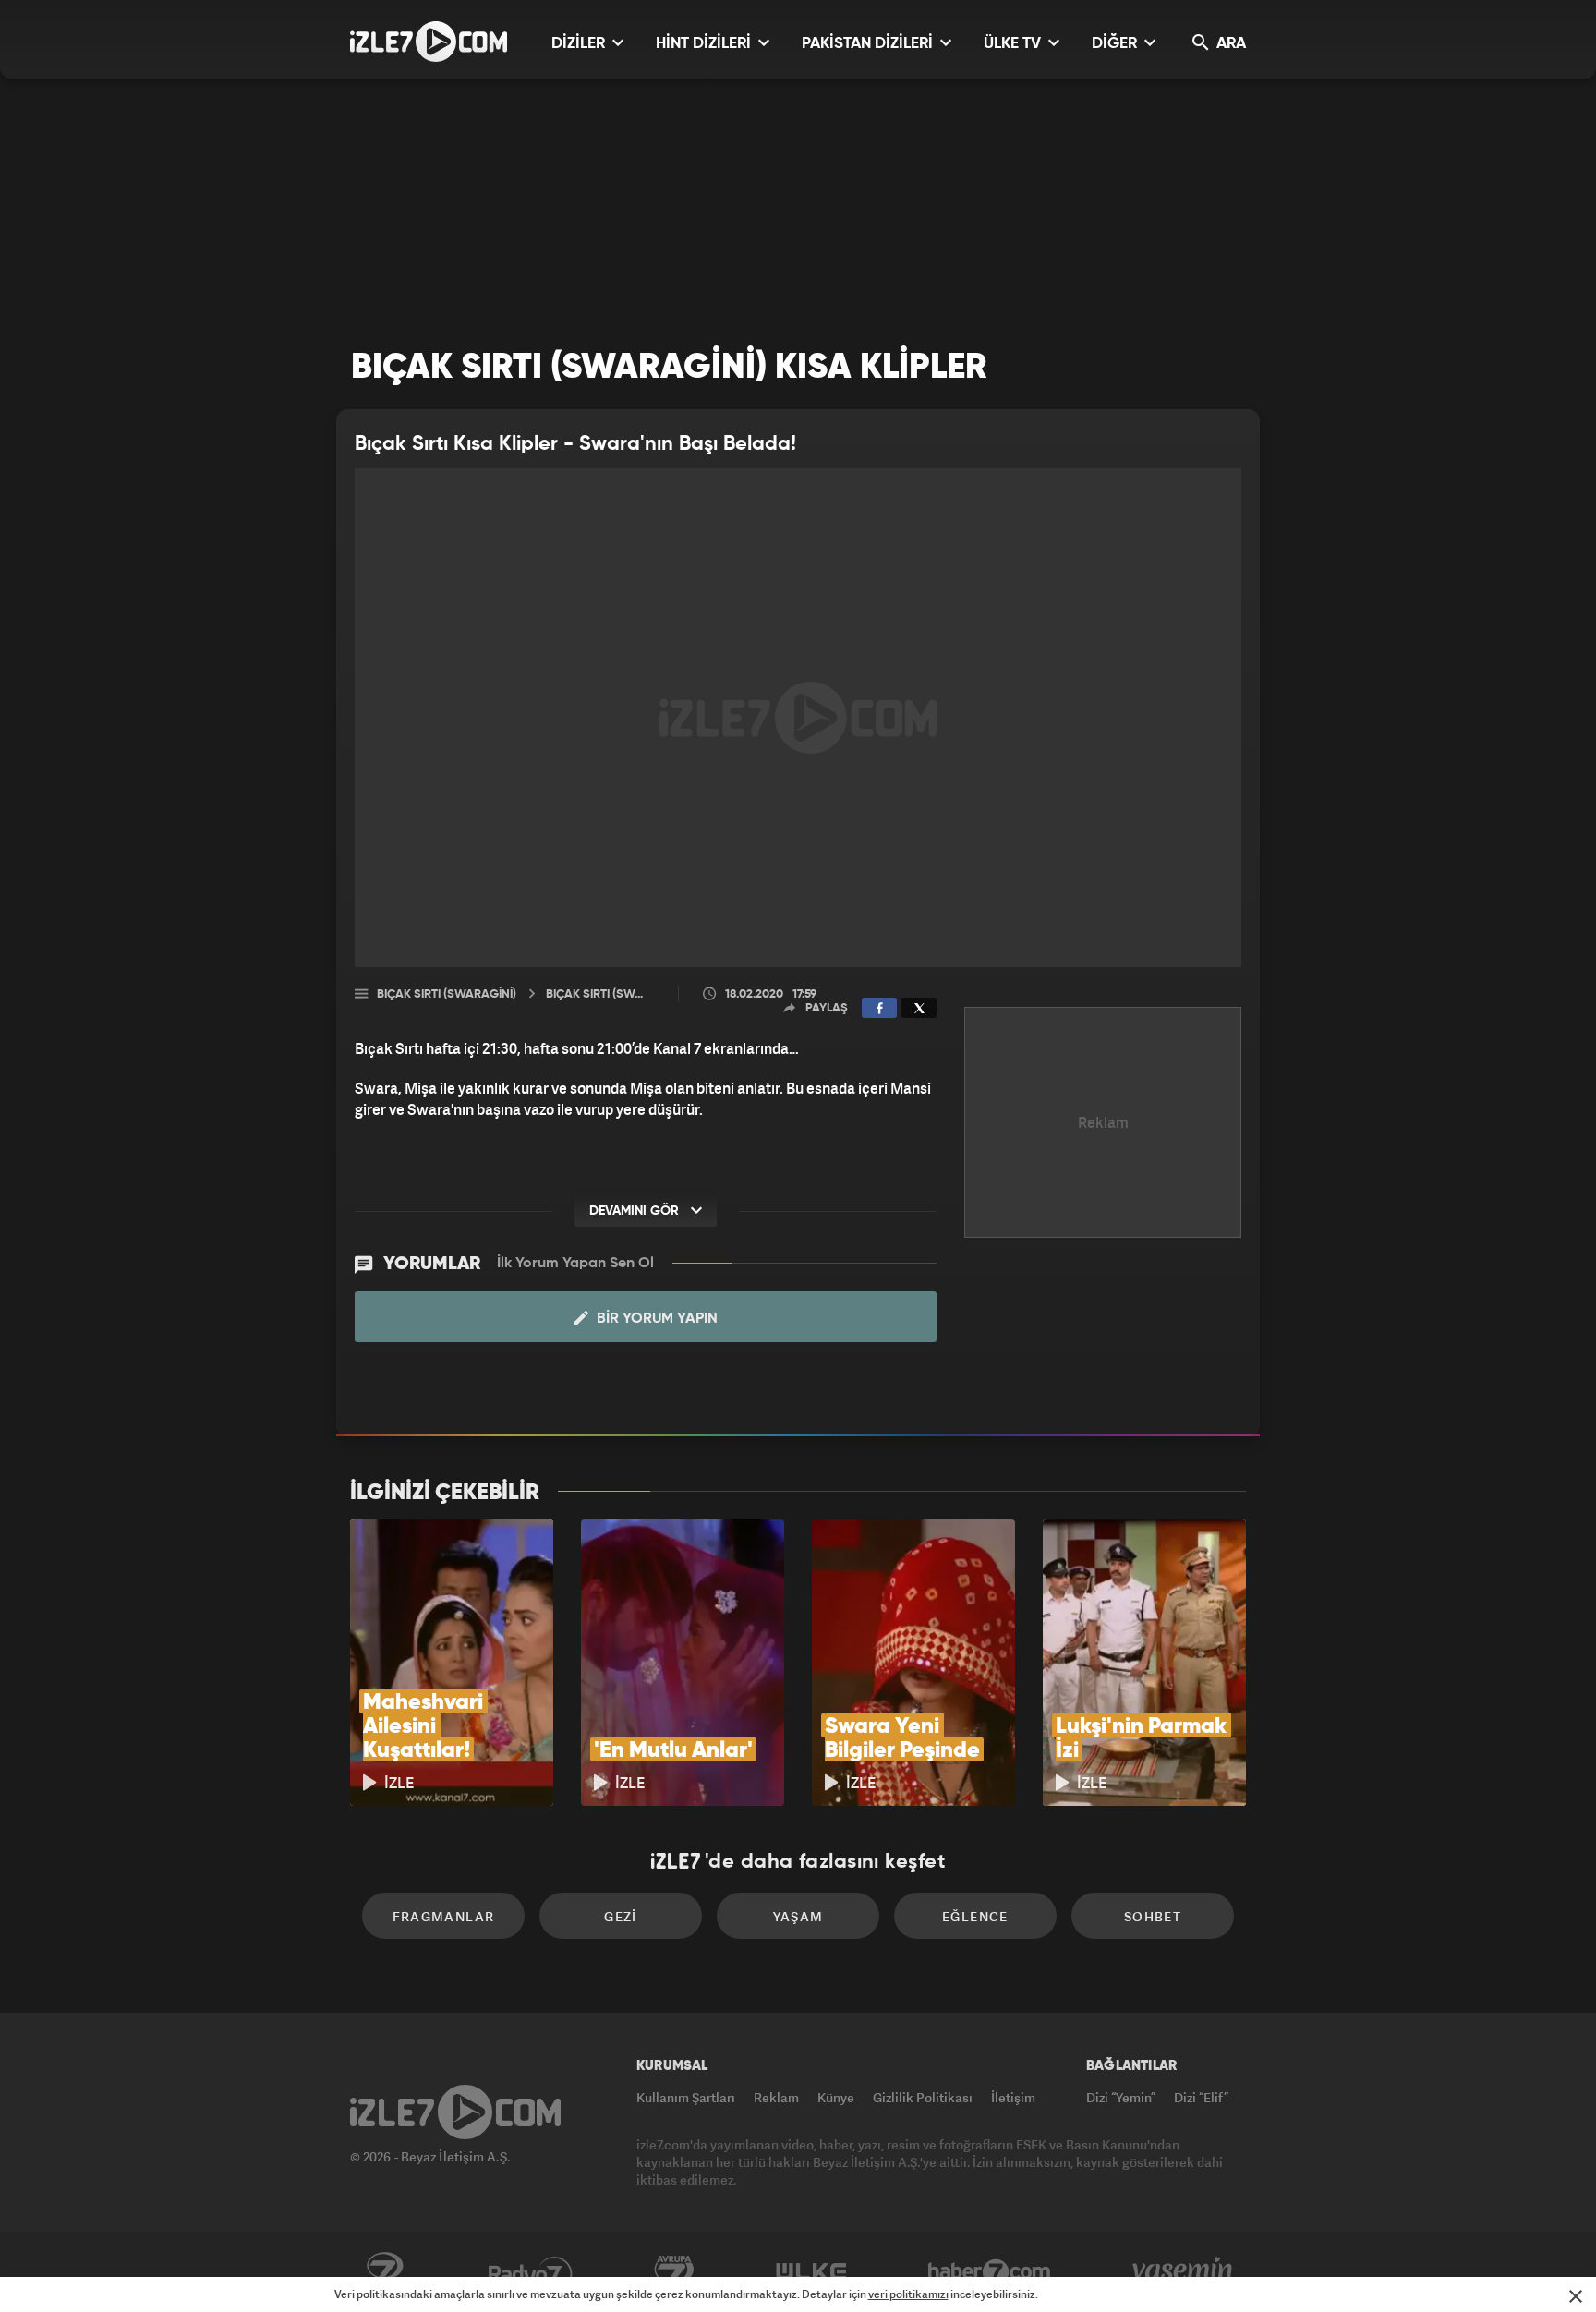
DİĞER (1116, 44)
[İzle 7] (429, 42)
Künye (836, 2097)
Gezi (621, 1916)
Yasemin (1184, 2272)
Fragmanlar (444, 1916)
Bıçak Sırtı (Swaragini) (447, 994)
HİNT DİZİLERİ (705, 44)
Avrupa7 (674, 2272)
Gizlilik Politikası (923, 2097)
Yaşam (798, 1916)
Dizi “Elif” (1201, 2097)
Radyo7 (531, 2272)
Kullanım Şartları (686, 2097)
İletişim (1013, 2097)
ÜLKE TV (1014, 44)
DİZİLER (580, 44)
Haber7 (990, 2272)
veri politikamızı (908, 2294)
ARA (1229, 44)
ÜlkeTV (811, 2272)
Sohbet (1153, 1916)
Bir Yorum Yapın (655, 1319)
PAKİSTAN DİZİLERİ (869, 44)
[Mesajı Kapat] (1576, 2296)
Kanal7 (384, 2272)
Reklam (776, 2097)
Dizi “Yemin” (1121, 2097)
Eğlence (975, 1916)
